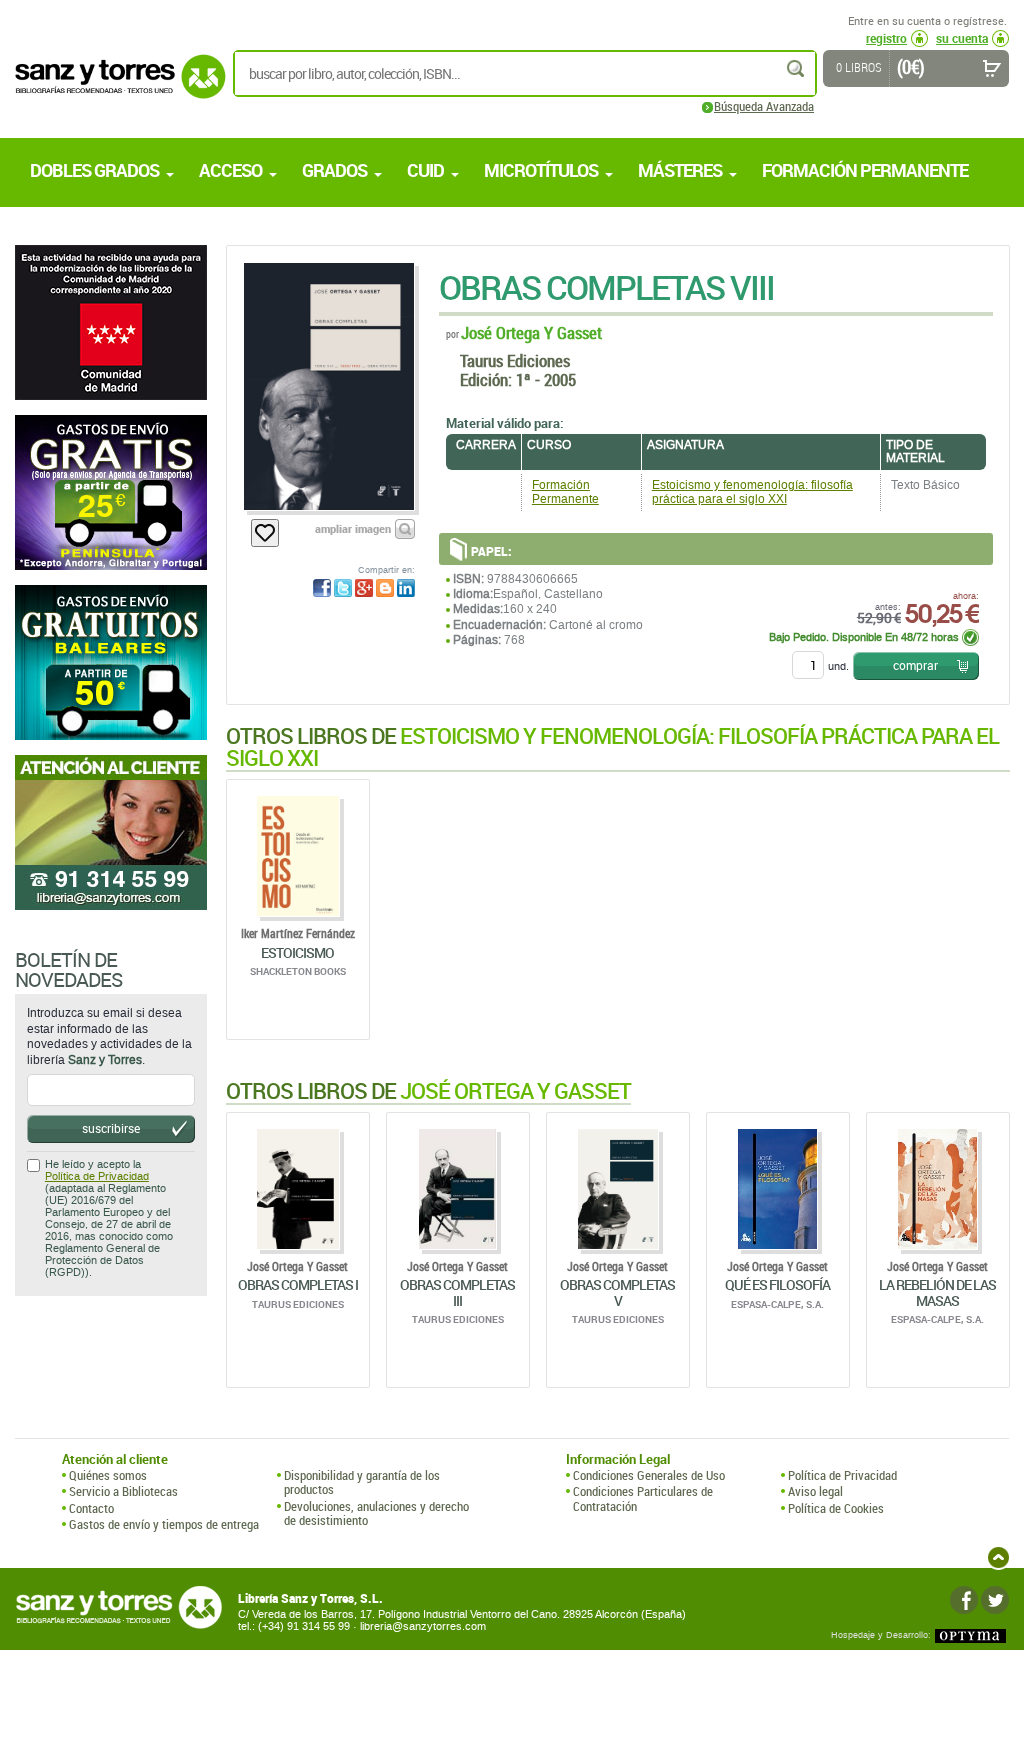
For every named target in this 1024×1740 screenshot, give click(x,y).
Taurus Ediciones (515, 360)
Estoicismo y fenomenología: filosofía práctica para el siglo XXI (752, 491)
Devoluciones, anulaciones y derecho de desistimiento (376, 1513)
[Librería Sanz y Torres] (115, 87)
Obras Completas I (298, 1284)
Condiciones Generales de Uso (649, 1475)
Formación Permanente (565, 491)
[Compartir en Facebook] (322, 588)
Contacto (91, 1508)
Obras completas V (617, 1292)
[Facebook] (964, 1600)
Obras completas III (457, 1292)
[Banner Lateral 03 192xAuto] (111, 832)
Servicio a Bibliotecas (123, 1491)
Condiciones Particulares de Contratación (643, 1498)
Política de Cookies (836, 1508)
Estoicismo (297, 952)
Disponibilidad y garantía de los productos (362, 1482)
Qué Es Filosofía (777, 1284)
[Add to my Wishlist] (265, 533)
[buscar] (797, 68)
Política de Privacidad (97, 1176)
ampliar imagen (353, 528)
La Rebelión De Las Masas (937, 1292)
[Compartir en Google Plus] (364, 588)
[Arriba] (998, 1557)
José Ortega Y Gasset (531, 332)
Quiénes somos (108, 1475)
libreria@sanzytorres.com (423, 1626)
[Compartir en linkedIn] (406, 588)
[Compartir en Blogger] (385, 588)
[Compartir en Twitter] (343, 588)
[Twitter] (995, 1600)
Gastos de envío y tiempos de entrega (164, 1524)
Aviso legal (815, 1491)
